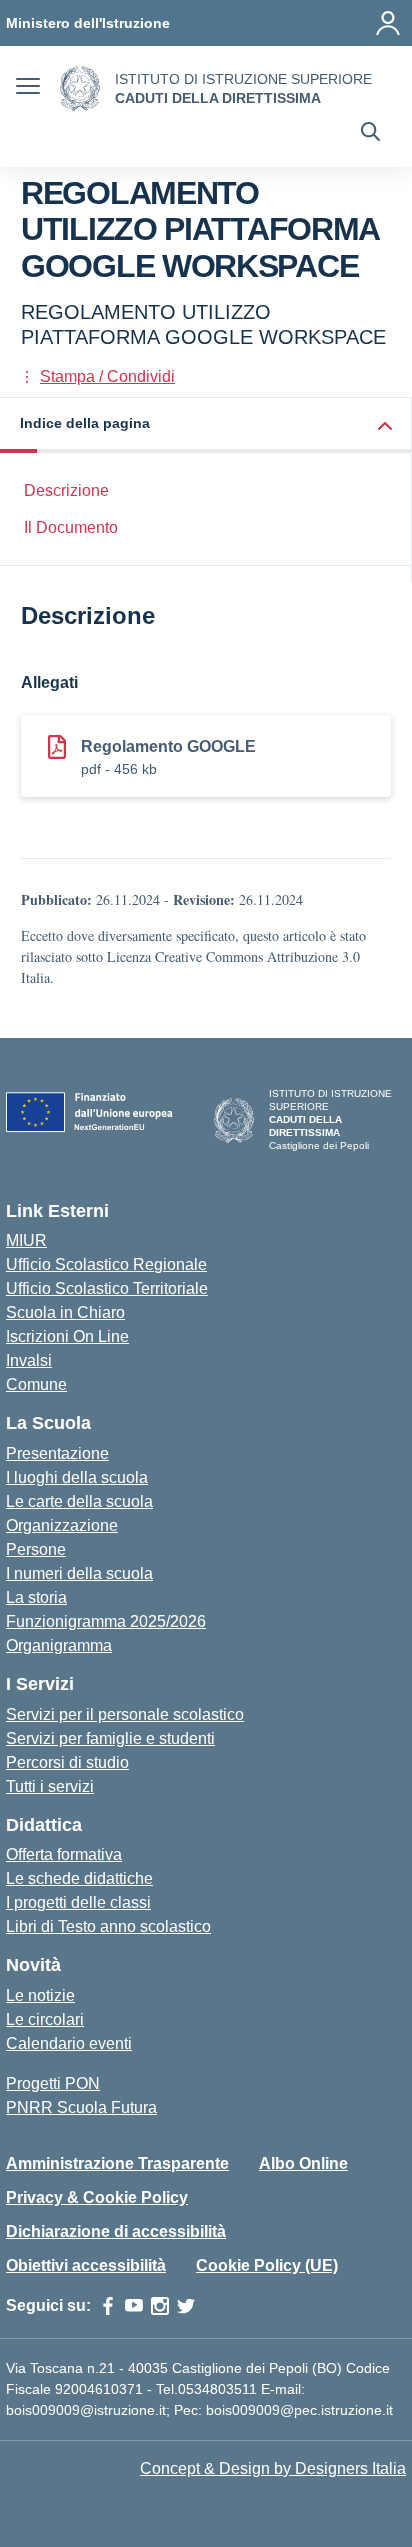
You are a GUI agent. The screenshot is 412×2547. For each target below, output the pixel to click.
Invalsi (29, 1360)
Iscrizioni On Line (67, 1336)
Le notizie (40, 1995)
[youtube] (134, 2306)
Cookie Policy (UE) (267, 2265)
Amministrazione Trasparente (117, 2163)
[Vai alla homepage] (80, 88)
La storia (36, 1597)
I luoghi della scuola (77, 1477)
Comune (36, 1384)
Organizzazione (62, 1525)
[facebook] (108, 2306)
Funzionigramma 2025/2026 (106, 1621)
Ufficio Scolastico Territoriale (107, 1288)
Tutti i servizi (50, 1786)
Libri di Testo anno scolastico (108, 1926)
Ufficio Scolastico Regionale (106, 1264)
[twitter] (186, 2306)
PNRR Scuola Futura (81, 2107)
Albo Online (303, 2163)
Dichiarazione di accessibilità (116, 2231)
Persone (36, 1549)
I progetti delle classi (78, 1902)
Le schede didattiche (79, 1878)
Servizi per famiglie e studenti (110, 1738)
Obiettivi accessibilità (86, 2265)
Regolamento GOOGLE (168, 746)
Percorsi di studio (67, 1762)
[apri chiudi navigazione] (28, 89)
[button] (206, 425)
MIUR (26, 1240)
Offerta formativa (64, 1854)
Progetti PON (53, 2083)
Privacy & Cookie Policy (97, 2197)
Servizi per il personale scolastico (125, 1714)
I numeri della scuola (79, 1573)
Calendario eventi (69, 2043)
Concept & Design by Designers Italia (273, 2468)
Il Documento (71, 527)
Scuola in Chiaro (65, 1312)
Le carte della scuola (79, 1501)
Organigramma (59, 1645)
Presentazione (57, 1453)
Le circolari (45, 2019)
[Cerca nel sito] (370, 134)
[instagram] (160, 2306)
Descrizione (66, 490)
